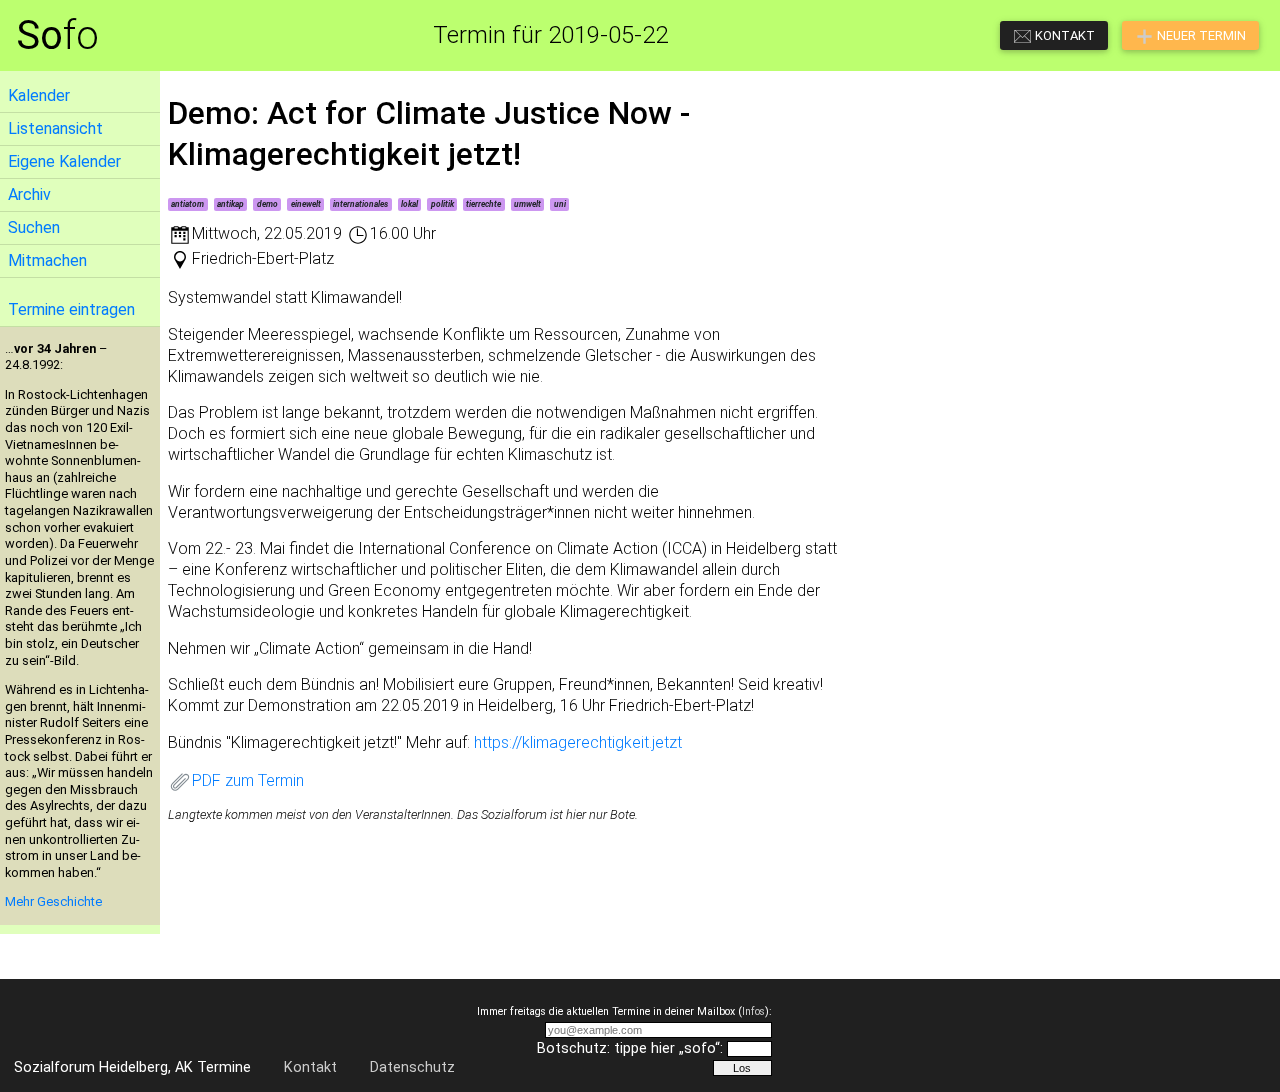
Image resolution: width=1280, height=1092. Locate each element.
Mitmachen (47, 260)
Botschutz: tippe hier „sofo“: (630, 1048)
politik (442, 204)
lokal (409, 204)
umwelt (527, 204)
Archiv (29, 194)
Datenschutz (412, 1067)
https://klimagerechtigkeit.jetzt (578, 742)
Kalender (39, 95)
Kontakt (310, 1067)
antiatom (187, 204)
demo (267, 204)
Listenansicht (55, 128)
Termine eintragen (71, 309)
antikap (230, 204)
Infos (753, 1011)
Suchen (34, 227)
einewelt (306, 204)
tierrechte (483, 204)
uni (560, 204)
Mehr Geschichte (53, 901)
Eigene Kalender (64, 161)
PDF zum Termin (248, 780)
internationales (360, 204)
